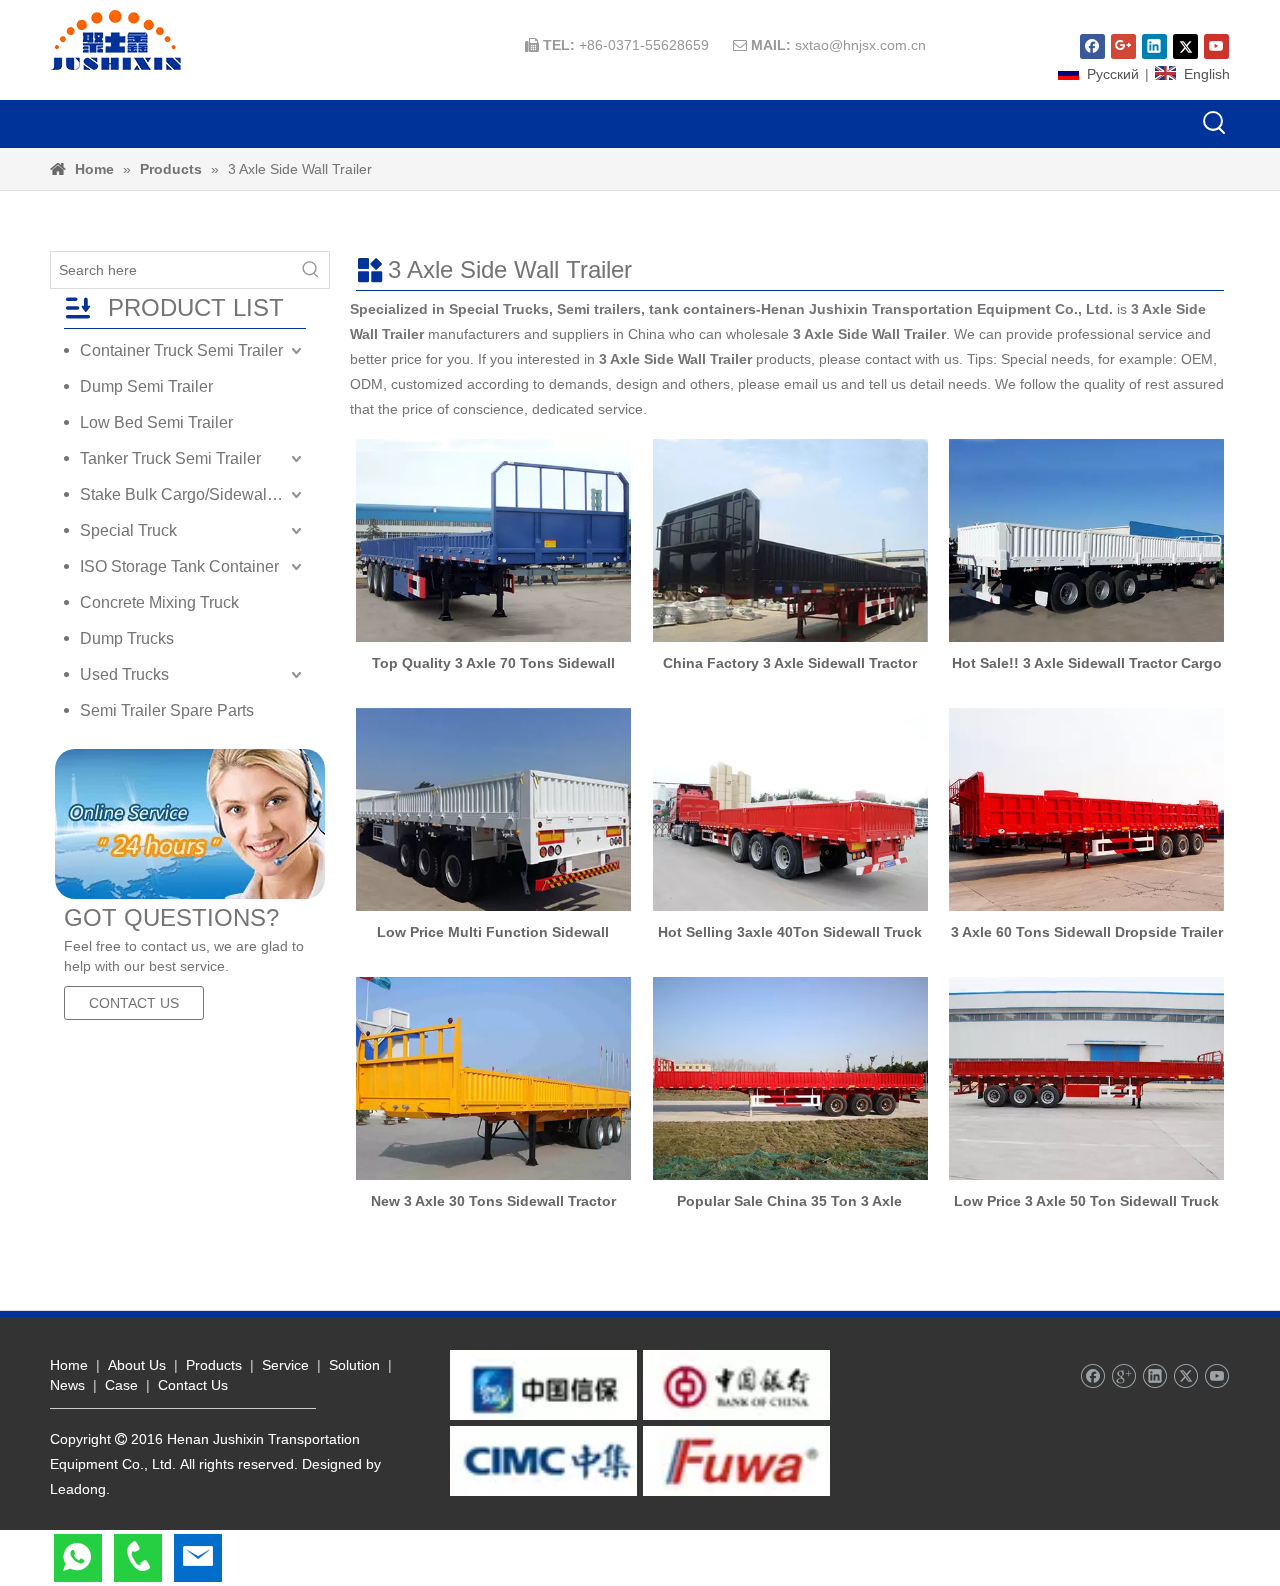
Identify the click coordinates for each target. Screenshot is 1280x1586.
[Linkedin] (1154, 46)
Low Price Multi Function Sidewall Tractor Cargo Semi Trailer (493, 932)
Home (69, 1365)
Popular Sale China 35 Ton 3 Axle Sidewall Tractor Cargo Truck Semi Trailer (789, 1201)
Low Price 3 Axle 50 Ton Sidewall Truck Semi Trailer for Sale (1086, 1201)
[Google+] (1123, 46)
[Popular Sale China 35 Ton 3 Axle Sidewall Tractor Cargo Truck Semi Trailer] (790, 1079)
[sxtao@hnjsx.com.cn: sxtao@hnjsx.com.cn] (198, 1558)
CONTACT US (134, 1003)
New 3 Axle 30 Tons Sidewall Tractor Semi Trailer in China (493, 1201)
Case (121, 1385)
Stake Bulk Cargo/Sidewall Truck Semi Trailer (193, 494)
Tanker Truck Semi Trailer (170, 458)
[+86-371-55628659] (138, 1558)
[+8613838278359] (78, 1558)
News (67, 1385)
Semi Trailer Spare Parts (167, 710)
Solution (354, 1365)
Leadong (78, 1489)
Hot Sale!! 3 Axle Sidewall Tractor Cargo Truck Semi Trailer (1087, 663)
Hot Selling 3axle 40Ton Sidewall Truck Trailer (790, 932)
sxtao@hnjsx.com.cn (860, 45)
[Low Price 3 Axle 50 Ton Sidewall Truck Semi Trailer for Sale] (1086, 1079)
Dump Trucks (127, 638)
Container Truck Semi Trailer (181, 350)
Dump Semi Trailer (146, 386)
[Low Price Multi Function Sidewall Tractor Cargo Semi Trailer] (493, 810)
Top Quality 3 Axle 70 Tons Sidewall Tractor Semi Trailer (493, 663)
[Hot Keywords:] (1215, 124)
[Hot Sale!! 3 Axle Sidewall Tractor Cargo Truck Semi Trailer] (1086, 540)
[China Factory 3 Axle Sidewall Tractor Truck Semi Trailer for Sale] (790, 540)
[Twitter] (1185, 46)
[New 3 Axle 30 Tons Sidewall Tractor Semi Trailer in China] (493, 1079)
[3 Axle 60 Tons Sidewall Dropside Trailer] (1086, 810)
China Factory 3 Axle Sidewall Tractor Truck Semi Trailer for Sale (790, 663)
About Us (137, 1365)
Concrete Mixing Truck (159, 602)
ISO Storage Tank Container (179, 566)
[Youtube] (1216, 46)
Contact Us (193, 1385)
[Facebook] (1092, 46)
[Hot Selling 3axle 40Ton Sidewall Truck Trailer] (790, 810)
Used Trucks (124, 674)
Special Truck (128, 530)
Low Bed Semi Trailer (156, 422)
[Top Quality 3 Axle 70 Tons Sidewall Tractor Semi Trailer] (493, 540)
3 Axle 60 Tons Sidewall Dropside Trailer (1087, 932)
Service (285, 1365)
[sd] (190, 824)
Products (214, 1365)
